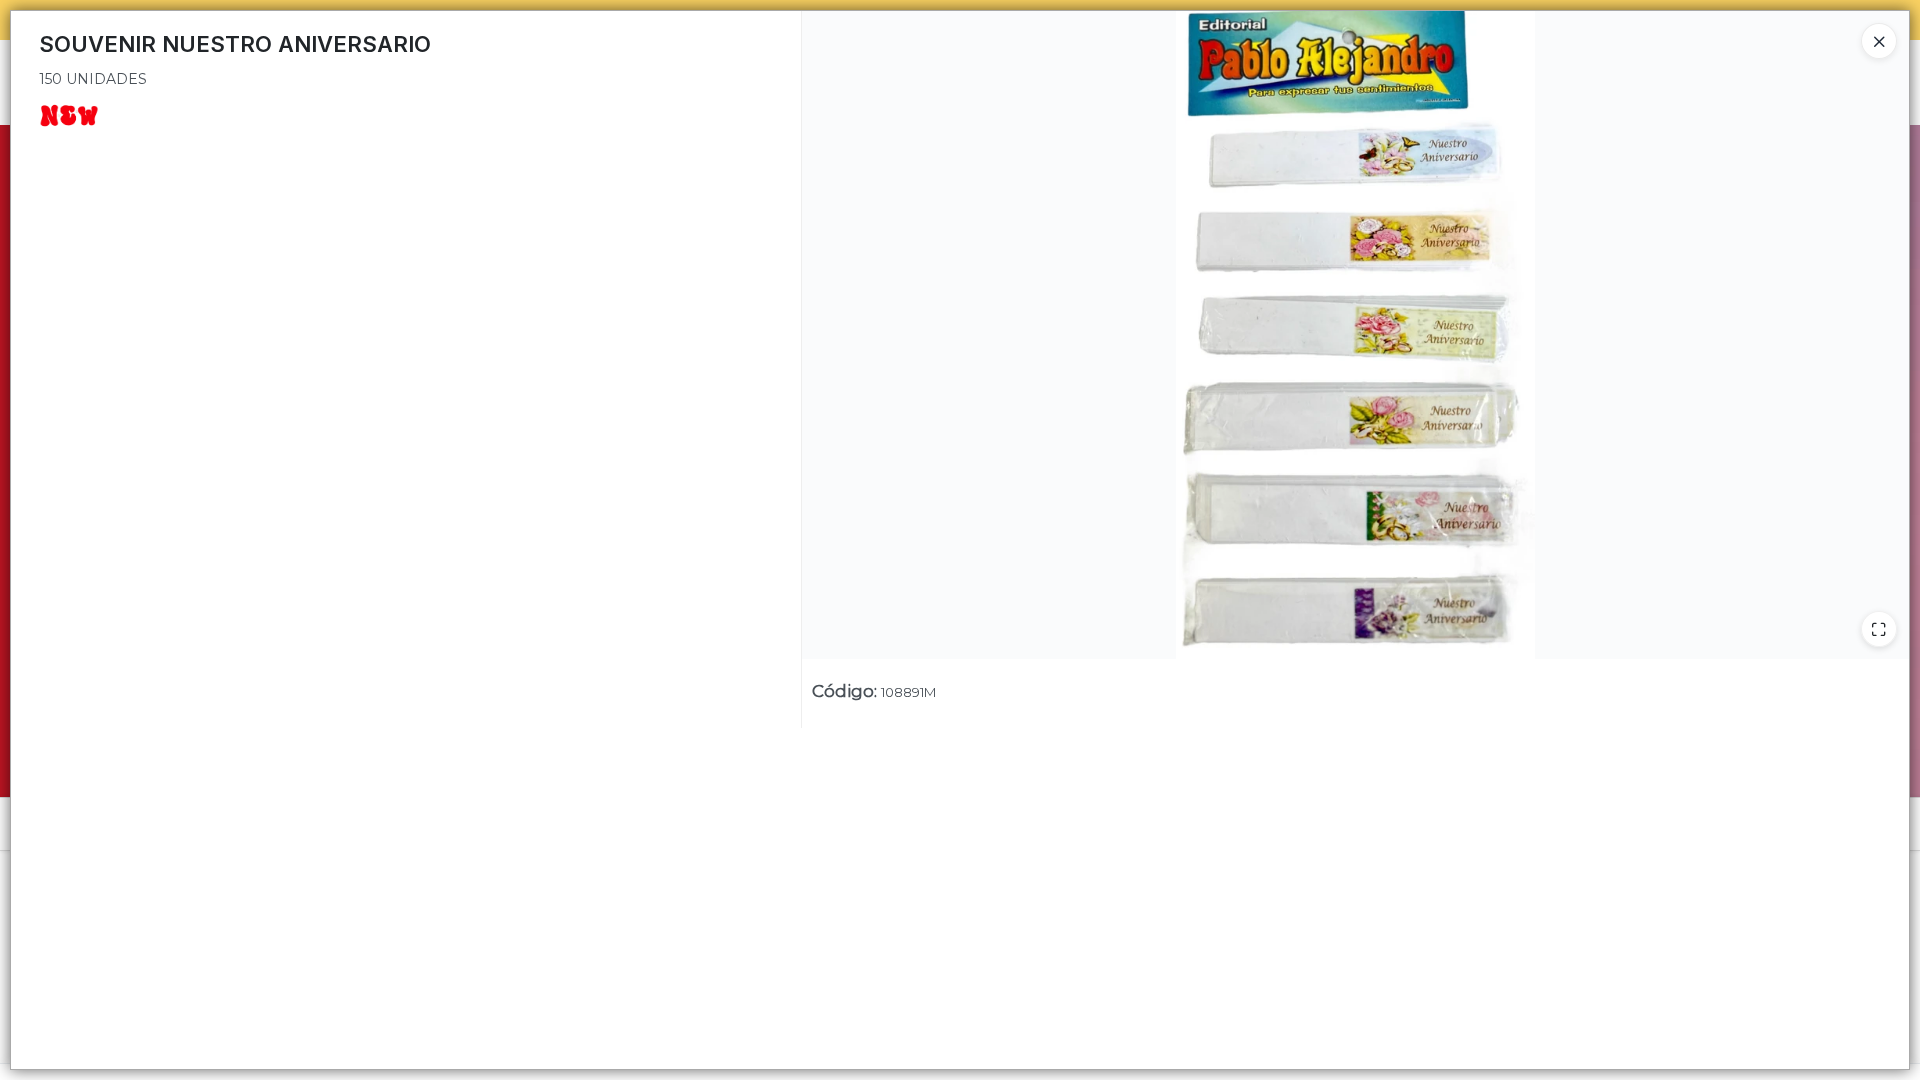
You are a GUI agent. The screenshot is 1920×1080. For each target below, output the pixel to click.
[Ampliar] (1879, 629)
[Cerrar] (1879, 41)
